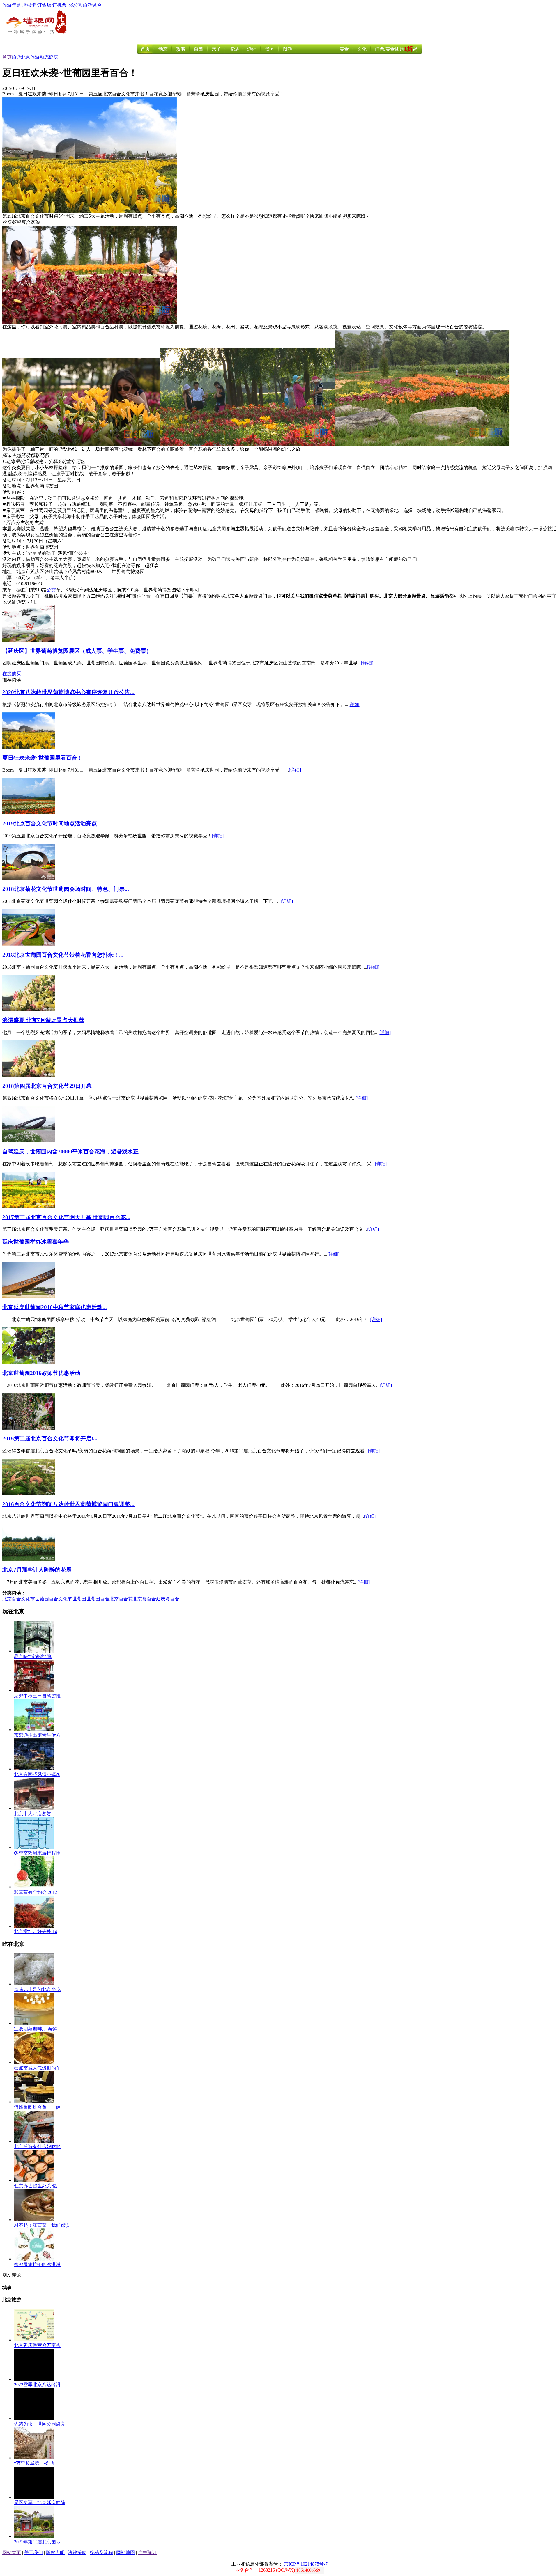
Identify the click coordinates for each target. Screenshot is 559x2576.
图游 (287, 49)
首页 (145, 49)
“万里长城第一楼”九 (35, 2463)
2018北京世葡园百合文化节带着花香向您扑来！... (63, 955)
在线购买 (12, 674)
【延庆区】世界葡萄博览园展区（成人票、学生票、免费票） (77, 651)
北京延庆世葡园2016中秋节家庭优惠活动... (55, 1307)
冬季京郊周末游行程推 (37, 1853)
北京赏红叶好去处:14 (36, 1931)
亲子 (216, 49)
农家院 (75, 5)
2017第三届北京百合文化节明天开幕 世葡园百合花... (66, 1217)
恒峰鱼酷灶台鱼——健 (37, 2107)
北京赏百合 (144, 1599)
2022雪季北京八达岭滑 (37, 2385)
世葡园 (79, 1599)
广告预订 (147, 2553)
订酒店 (44, 5)
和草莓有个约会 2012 (36, 1892)
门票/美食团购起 (396, 49)
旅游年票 (12, 5)
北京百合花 (121, 1599)
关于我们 (33, 2553)
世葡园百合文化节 (54, 1599)
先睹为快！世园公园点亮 (40, 2424)
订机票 (59, 5)
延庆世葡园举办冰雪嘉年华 (36, 1242)
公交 (51, 590)
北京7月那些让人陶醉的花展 (37, 1570)
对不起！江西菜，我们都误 (42, 2225)
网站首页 (12, 2553)
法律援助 (77, 2553)
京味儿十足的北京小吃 (37, 1989)
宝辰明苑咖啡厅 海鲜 (36, 2029)
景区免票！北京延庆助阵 (40, 2503)
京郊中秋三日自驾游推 (37, 1696)
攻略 (181, 49)
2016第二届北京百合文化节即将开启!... (50, 1438)
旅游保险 (92, 5)
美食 (344, 49)
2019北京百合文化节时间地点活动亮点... (52, 823)
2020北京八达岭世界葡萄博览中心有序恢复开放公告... (68, 692)
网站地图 (125, 2553)
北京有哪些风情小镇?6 (37, 1774)
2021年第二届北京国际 (37, 2542)
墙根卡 (29, 5)
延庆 (54, 57)
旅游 (16, 57)
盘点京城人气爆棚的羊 (37, 2068)
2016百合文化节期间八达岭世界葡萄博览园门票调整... (68, 1504)
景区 (270, 49)
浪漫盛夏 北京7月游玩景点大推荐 (43, 1020)
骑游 (234, 49)
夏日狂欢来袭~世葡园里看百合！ (43, 758)
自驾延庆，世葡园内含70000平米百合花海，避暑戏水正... (73, 1152)
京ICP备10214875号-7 (306, 2564)
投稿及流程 (101, 2553)
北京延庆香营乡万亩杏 (37, 2345)
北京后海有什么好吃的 (37, 2147)
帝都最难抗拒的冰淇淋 (37, 2264)
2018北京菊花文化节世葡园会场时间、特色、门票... (66, 889)
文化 (362, 49)
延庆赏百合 (168, 1599)
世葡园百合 (98, 1599)
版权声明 (55, 2553)
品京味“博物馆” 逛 (33, 1656)
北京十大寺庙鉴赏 (33, 1814)
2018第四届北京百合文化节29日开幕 (47, 1086)
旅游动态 (40, 57)
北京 (26, 57)
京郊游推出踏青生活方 (37, 1735)
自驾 (199, 49)
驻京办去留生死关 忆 (36, 2186)
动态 (163, 49)
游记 (252, 49)
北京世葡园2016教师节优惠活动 (41, 1373)
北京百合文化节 (19, 1599)
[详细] (367, 663)
